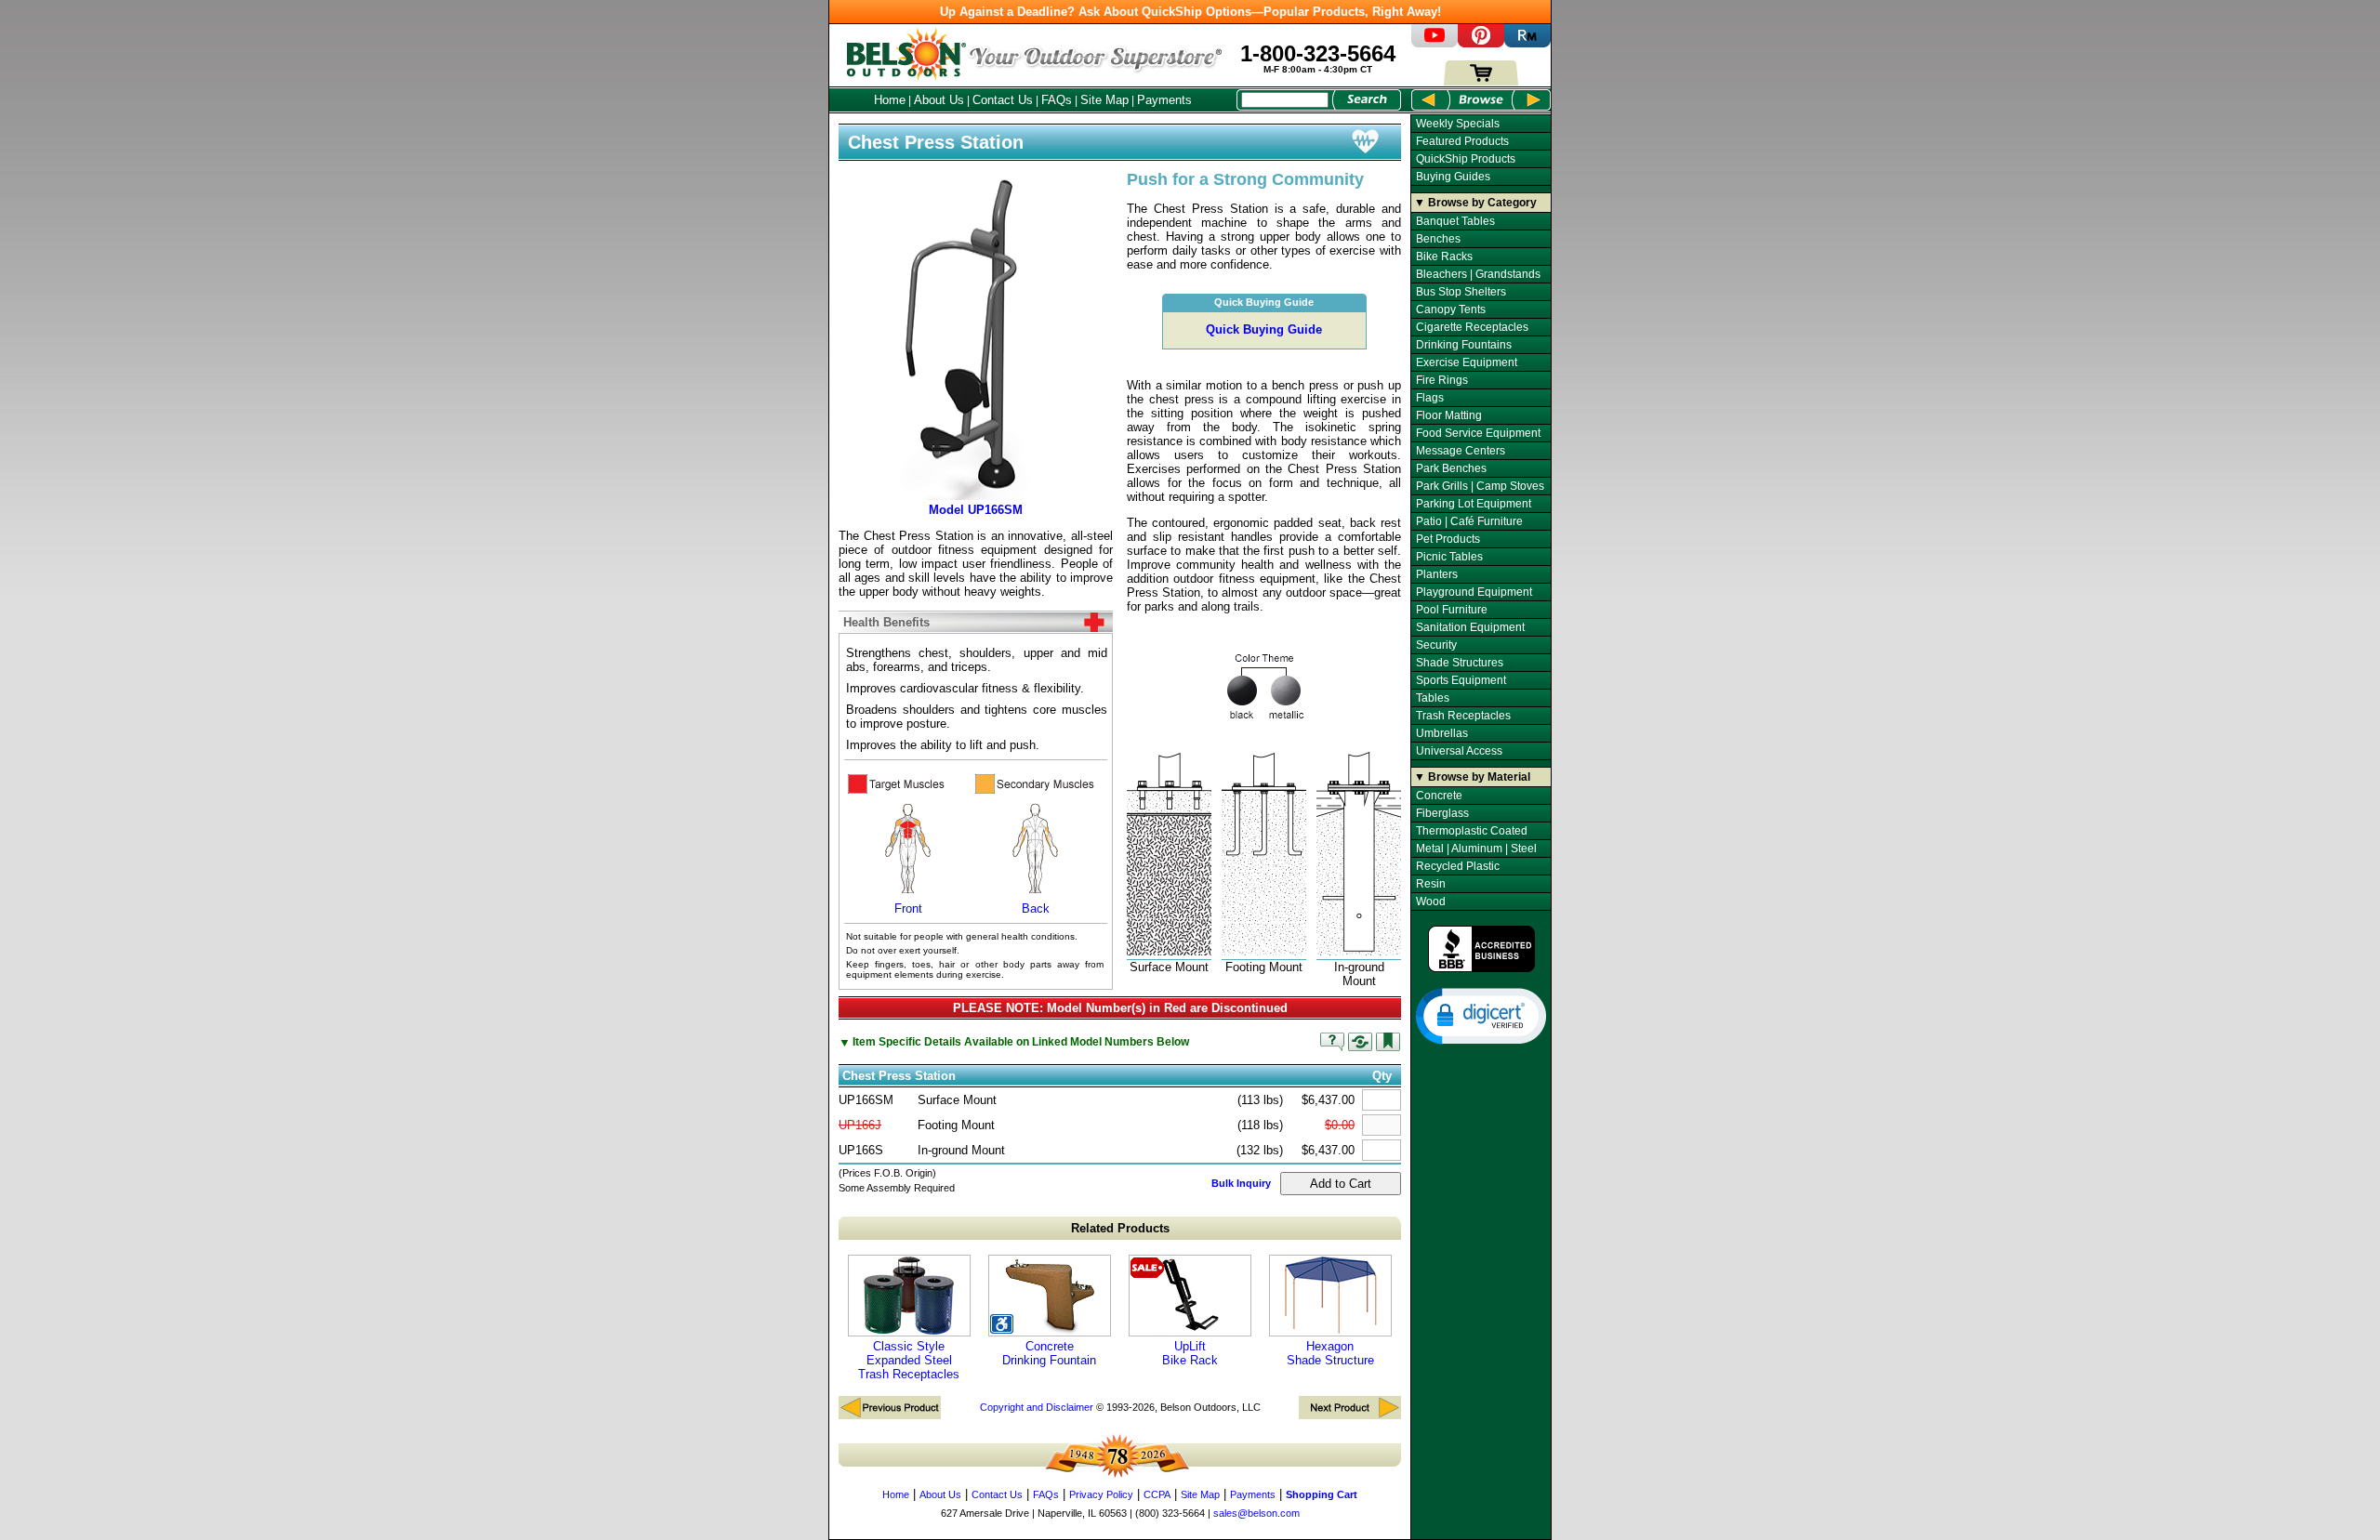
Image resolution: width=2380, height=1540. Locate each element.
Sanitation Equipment (1470, 627)
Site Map (1104, 100)
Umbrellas (1442, 733)
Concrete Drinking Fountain (1049, 1353)
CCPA (1157, 1494)
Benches (1438, 239)
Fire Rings (1442, 380)
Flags (1430, 398)
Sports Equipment (1461, 680)
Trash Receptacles (1463, 716)
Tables (1433, 698)
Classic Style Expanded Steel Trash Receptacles (909, 1360)
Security (1436, 645)
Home (890, 100)
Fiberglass (1442, 813)
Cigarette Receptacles (1472, 327)
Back (1036, 908)
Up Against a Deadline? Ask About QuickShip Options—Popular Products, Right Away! (1190, 12)
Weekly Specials (1458, 124)
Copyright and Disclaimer (1037, 1407)
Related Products (1120, 1228)
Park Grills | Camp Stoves (1480, 486)
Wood (1431, 902)
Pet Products (1448, 539)
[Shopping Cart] (1481, 81)
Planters (1437, 574)
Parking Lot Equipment (1474, 504)
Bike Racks (1444, 257)
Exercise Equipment (1467, 362)
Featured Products (1462, 141)
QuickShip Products (1466, 159)
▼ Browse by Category (1475, 203)
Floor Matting (1449, 415)
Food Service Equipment (1478, 433)
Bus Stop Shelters (1461, 292)
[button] (1481, 1015)
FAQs (1057, 100)
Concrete (1439, 796)
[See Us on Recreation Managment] (1527, 43)
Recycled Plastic (1458, 866)
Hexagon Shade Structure (1330, 1353)
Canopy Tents (1451, 309)
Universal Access (1459, 751)
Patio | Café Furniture (1469, 521)
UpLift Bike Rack (1190, 1353)
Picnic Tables (1449, 557)
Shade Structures (1460, 663)
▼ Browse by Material (1472, 777)
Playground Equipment (1474, 592)
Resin (1431, 884)
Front (908, 908)
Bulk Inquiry (1241, 1183)
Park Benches (1451, 468)
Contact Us (1003, 100)
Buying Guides (1453, 177)
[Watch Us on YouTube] (1435, 43)
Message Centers (1461, 451)
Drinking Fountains (1464, 345)
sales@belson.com (1256, 1513)
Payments (1164, 100)
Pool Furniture (1452, 610)
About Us (939, 100)
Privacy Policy (1101, 1494)
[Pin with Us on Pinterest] (1481, 43)
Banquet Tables (1455, 221)
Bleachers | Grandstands (1478, 274)
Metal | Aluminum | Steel (1476, 849)
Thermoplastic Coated (1472, 831)
